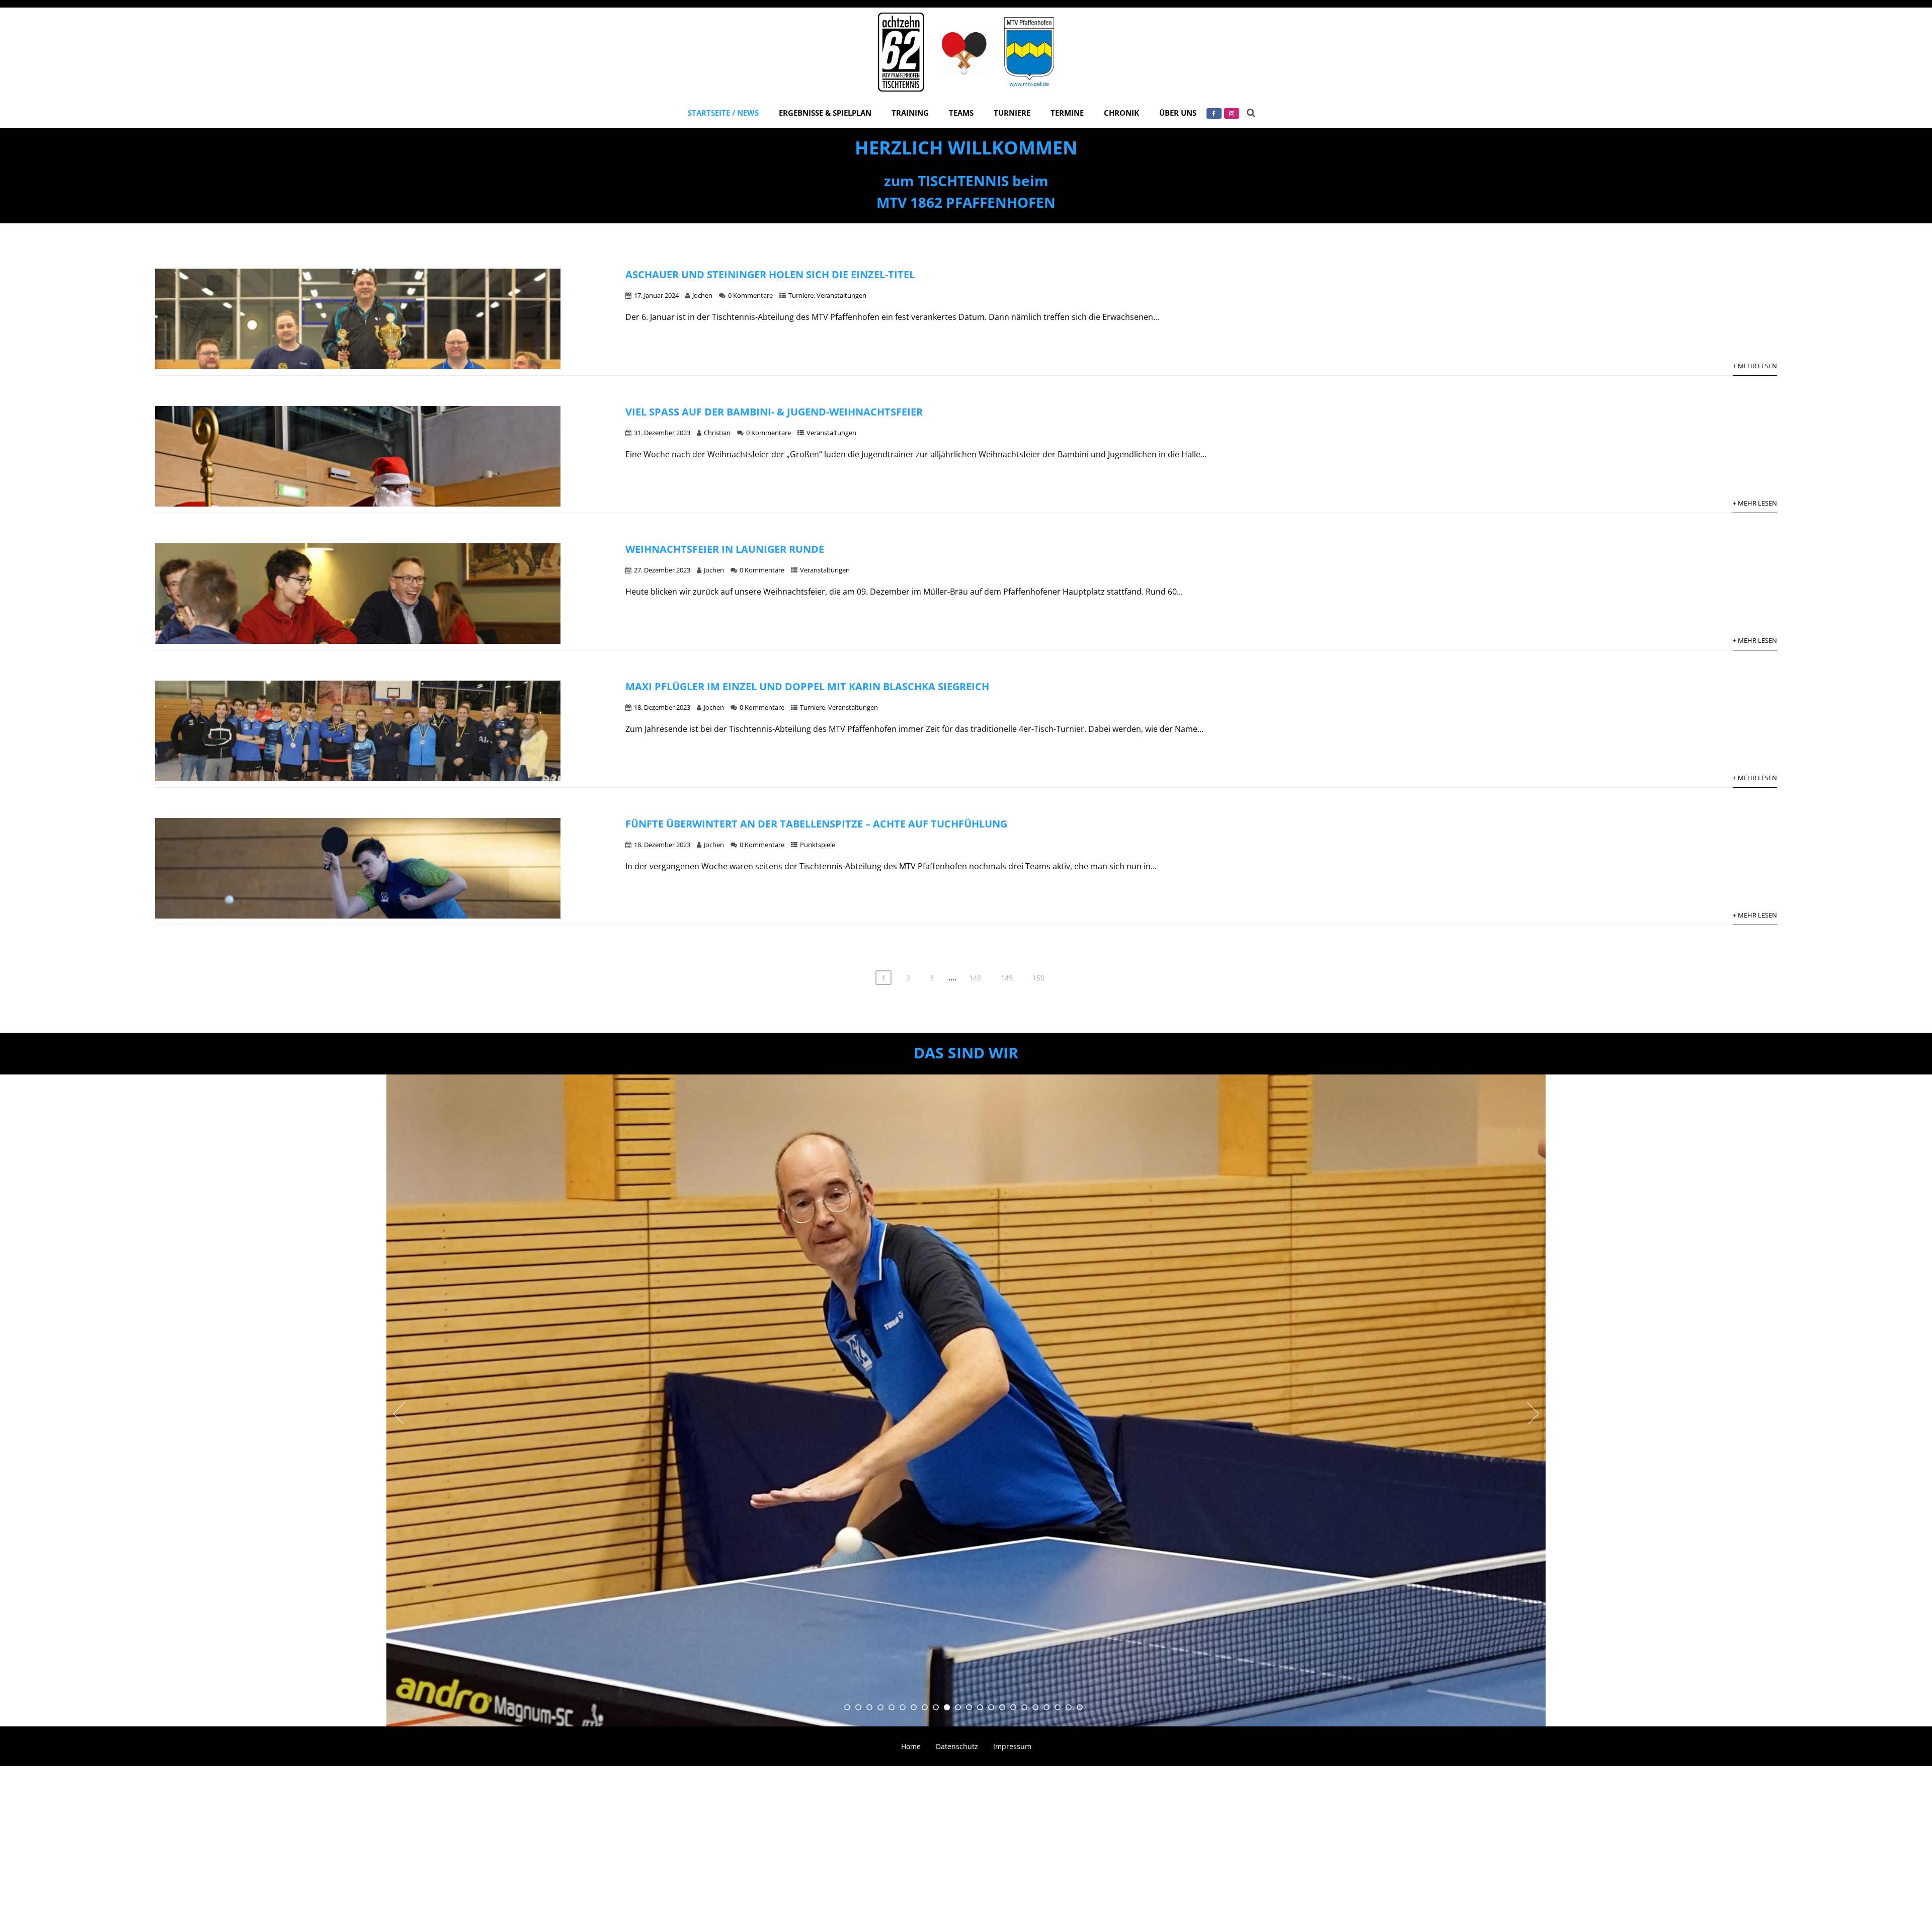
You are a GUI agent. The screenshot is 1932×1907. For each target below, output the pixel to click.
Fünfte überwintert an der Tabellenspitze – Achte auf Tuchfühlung (816, 824)
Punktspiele (818, 845)
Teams (961, 113)
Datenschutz (957, 1746)
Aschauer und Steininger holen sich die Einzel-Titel (770, 274)
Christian (717, 433)
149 (1007, 978)
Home (911, 1746)
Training (910, 113)
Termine (1067, 113)
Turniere (1012, 113)
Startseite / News (723, 113)
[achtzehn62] (966, 94)
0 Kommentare (750, 295)
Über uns (1178, 113)
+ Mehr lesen (1755, 366)
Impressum (1012, 1746)
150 (1038, 978)
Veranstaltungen (841, 295)
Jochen (702, 295)
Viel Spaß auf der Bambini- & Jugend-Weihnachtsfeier (774, 412)
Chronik (1121, 113)
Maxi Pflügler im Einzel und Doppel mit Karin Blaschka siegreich (807, 686)
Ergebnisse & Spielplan (825, 113)
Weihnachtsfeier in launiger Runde (725, 549)
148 (975, 978)
